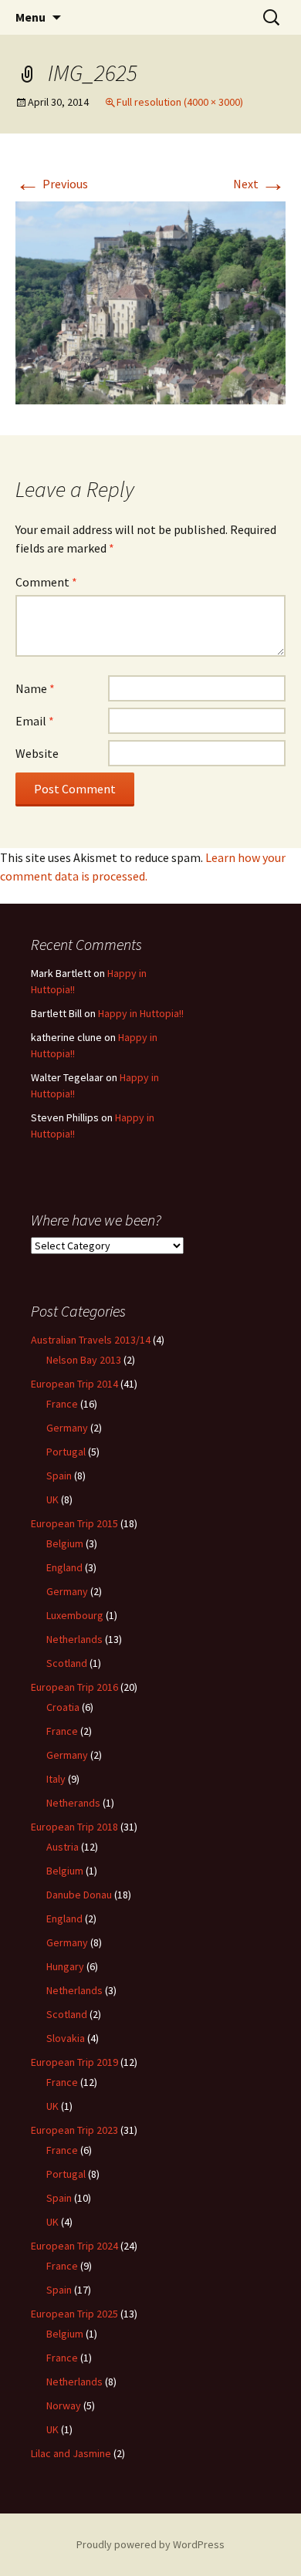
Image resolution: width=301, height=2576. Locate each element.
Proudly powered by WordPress (150, 2544)
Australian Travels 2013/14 (91, 1340)
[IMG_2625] (150, 301)
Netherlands (74, 1639)
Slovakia (66, 2038)
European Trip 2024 (74, 2246)
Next (259, 184)
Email (35, 721)
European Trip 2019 (74, 2062)
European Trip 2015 (74, 1523)
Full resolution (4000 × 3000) (180, 102)
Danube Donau (79, 1895)
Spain (59, 1476)
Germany (67, 1428)
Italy (56, 1779)
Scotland (67, 1663)
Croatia (63, 1707)
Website (37, 753)
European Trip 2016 (74, 1687)
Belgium (65, 1543)
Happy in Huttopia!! (141, 1013)
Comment (46, 582)
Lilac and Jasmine (71, 2453)
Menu (30, 17)
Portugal (66, 1452)
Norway (64, 2405)
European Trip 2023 (74, 2130)
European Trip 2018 (74, 1827)
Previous (52, 184)
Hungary (65, 1966)
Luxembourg (75, 1615)
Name (35, 688)
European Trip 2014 (74, 1384)
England (64, 1567)
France (62, 1404)
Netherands (73, 1803)
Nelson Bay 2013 (84, 1360)
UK (52, 1499)
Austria (63, 1847)
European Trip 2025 (74, 2314)
